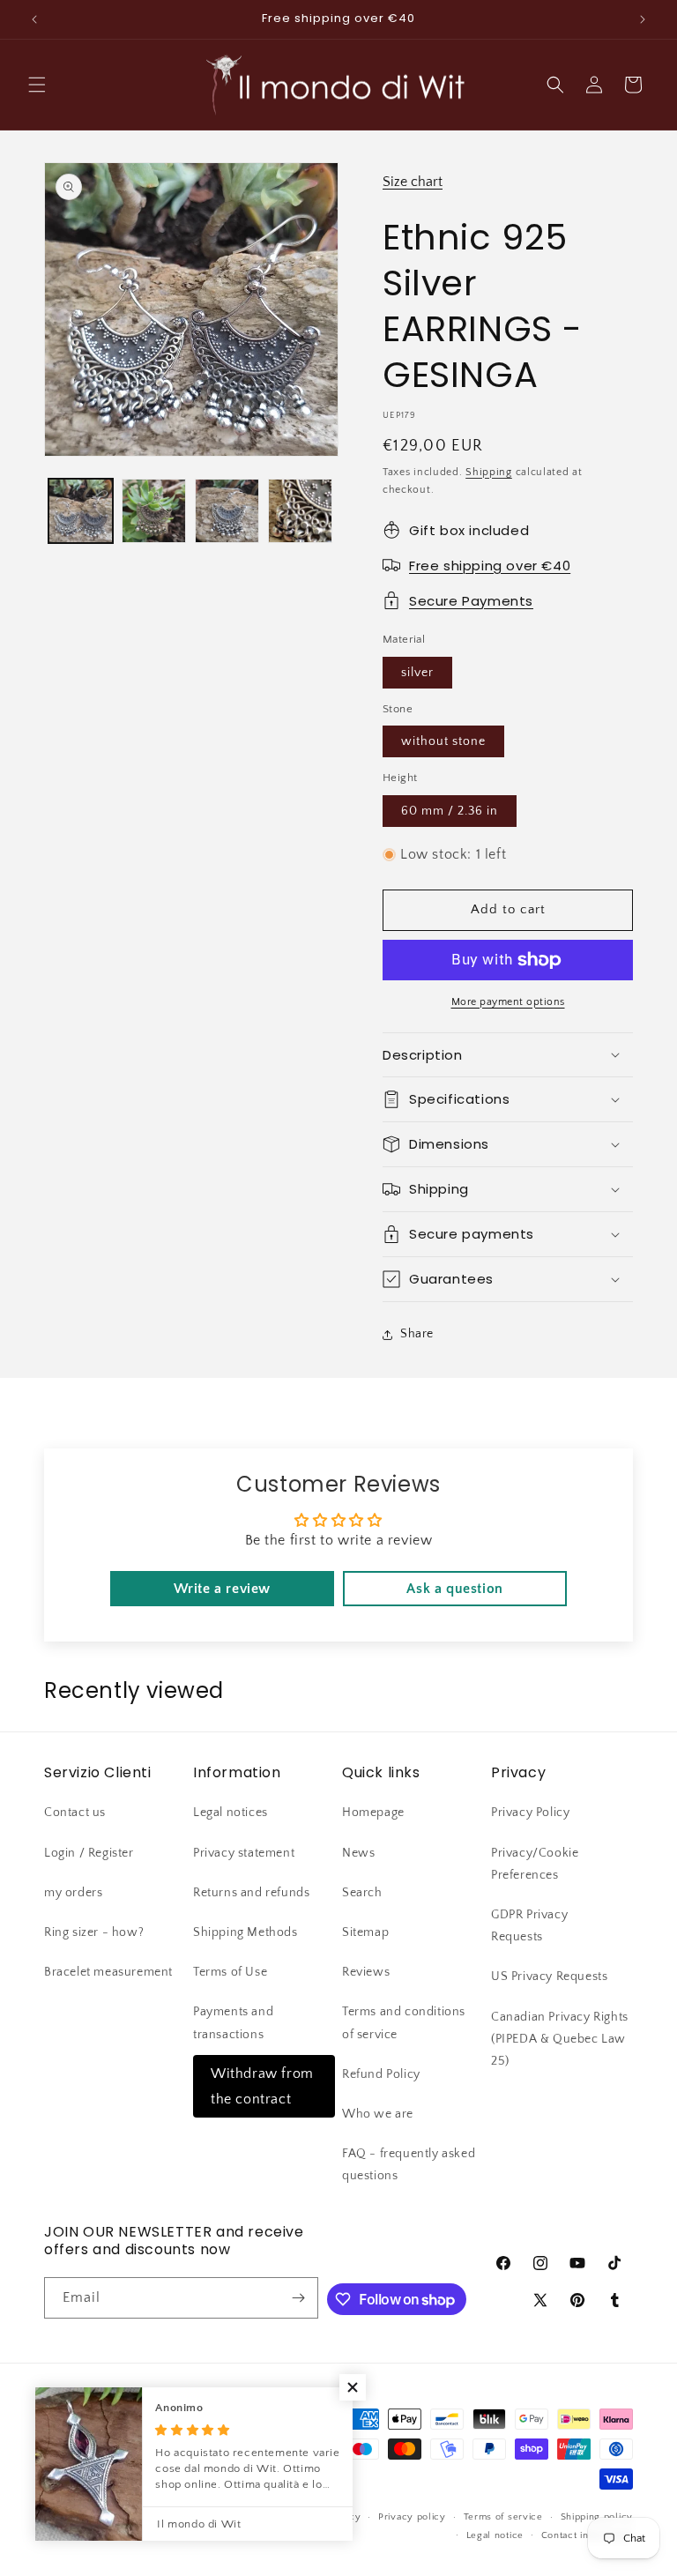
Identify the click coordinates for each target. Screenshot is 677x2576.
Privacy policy (412, 2517)
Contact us (75, 1813)
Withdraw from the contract (262, 2086)
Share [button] (417, 1334)
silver (417, 673)
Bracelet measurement (108, 1972)
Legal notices (231, 1813)
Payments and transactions (233, 2023)
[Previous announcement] (34, 19)
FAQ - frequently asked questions (409, 2165)
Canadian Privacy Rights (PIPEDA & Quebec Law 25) (560, 2039)
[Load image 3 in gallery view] (227, 511)
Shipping (489, 472)
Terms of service (503, 2517)
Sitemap (365, 1932)
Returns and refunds (251, 1893)
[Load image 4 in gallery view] (300, 511)
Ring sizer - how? (94, 1932)
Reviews (366, 1972)
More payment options (508, 1002)
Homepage (373, 1813)
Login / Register (89, 1853)
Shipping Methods (246, 1932)
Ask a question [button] (454, 1589)
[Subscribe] (298, 2298)
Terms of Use (230, 1972)
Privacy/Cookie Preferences (535, 1864)
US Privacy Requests (549, 1977)
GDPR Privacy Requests (529, 1926)
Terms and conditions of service (404, 2023)
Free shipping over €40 (490, 566)
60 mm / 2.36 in (450, 811)
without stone (443, 741)
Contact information (587, 2535)
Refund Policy (381, 2074)
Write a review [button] (222, 1589)
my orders (73, 1893)
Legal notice (495, 2535)
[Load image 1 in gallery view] (81, 511)
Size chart (413, 182)
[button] (37, 85)
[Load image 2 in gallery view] (154, 511)
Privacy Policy (530, 1813)
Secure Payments (471, 601)
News (358, 1853)
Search (362, 1893)
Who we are (378, 2114)
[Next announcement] (643, 19)
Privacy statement (244, 1853)
